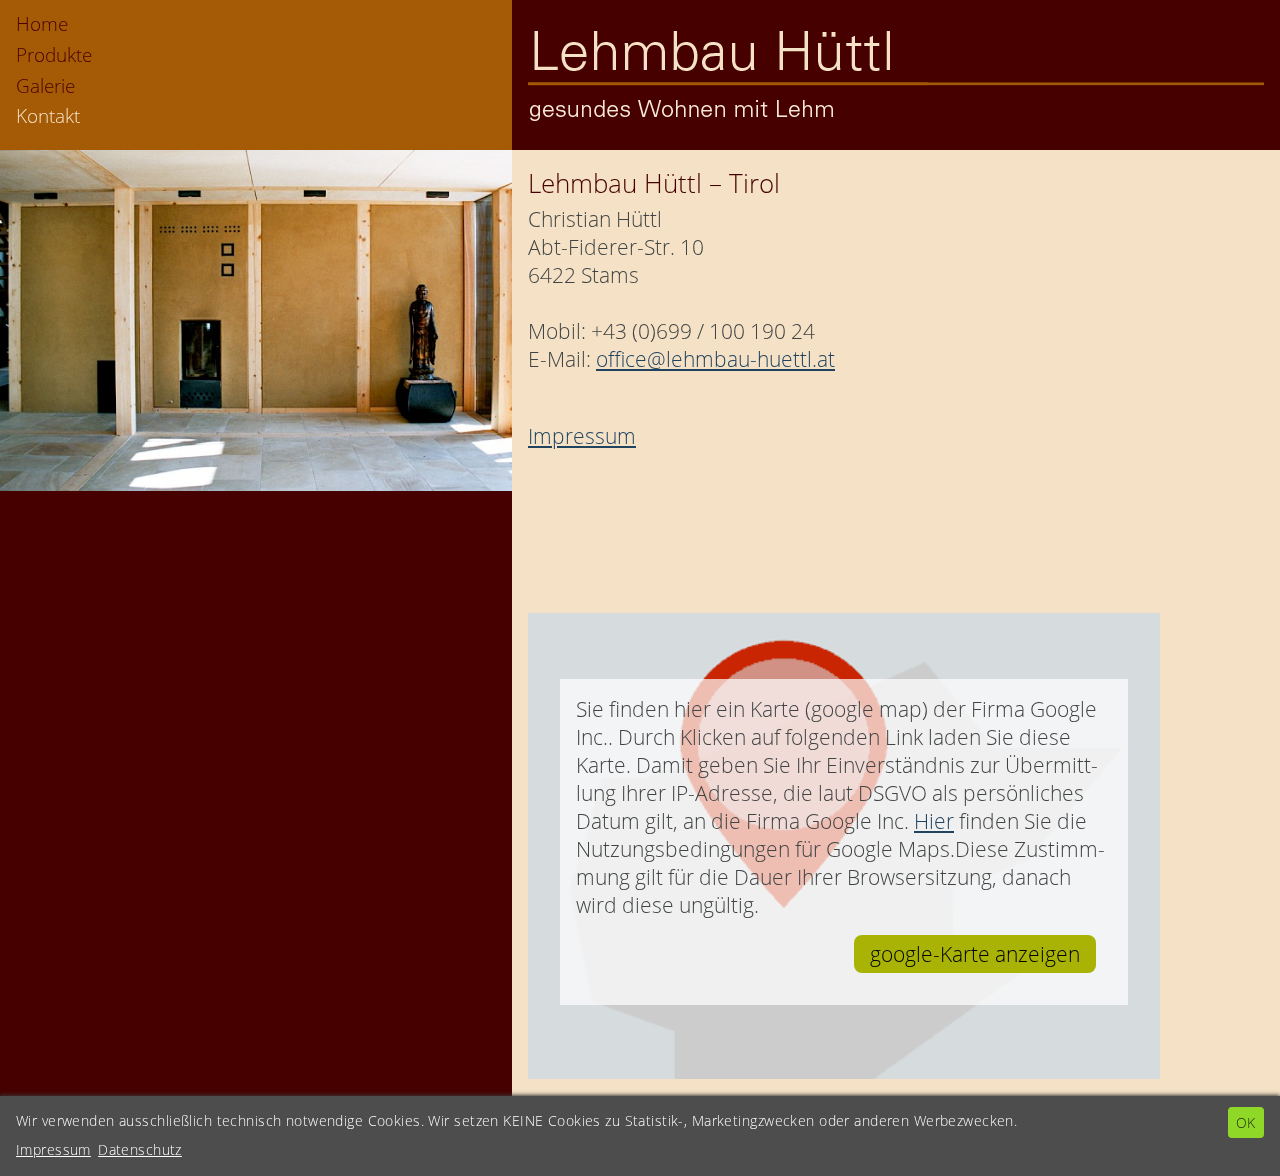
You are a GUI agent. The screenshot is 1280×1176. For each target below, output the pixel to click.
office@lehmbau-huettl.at (715, 359)
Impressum (582, 436)
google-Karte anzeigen (975, 954)
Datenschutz (140, 1149)
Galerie (45, 85)
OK (1245, 1122)
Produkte (54, 54)
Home (42, 23)
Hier (934, 821)
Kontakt (48, 115)
